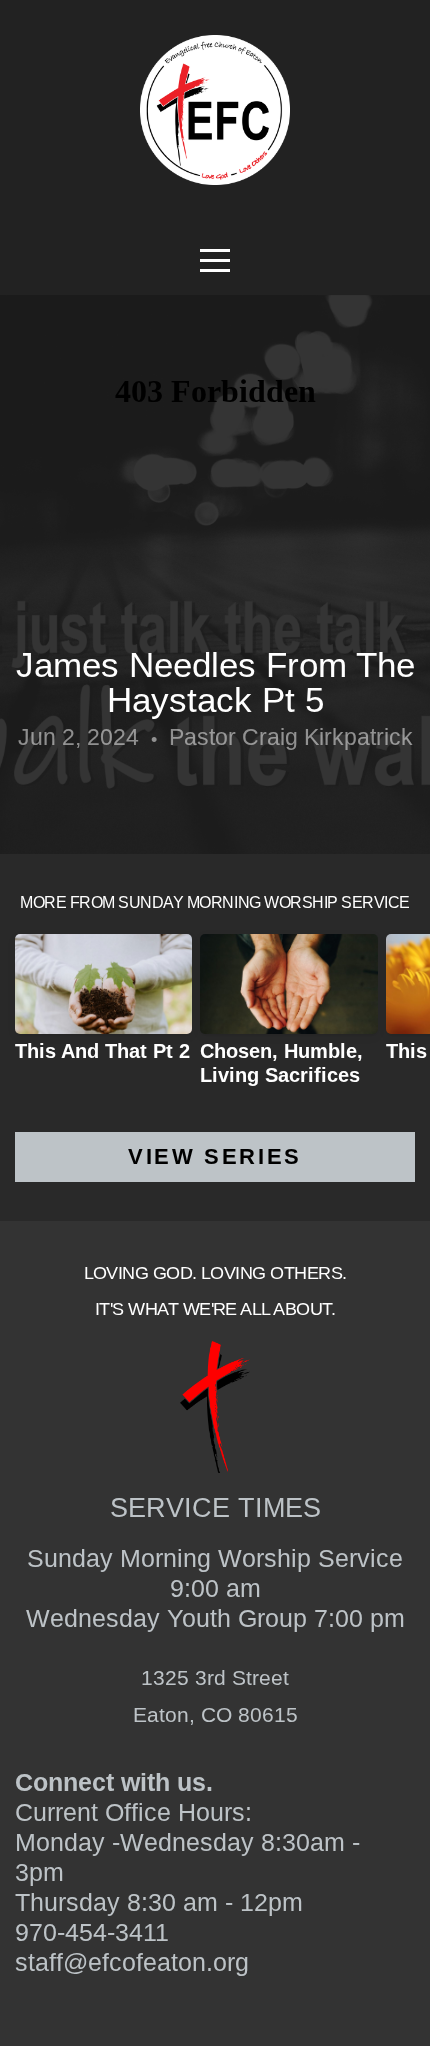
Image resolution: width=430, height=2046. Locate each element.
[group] (103, 1006)
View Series (215, 1156)
